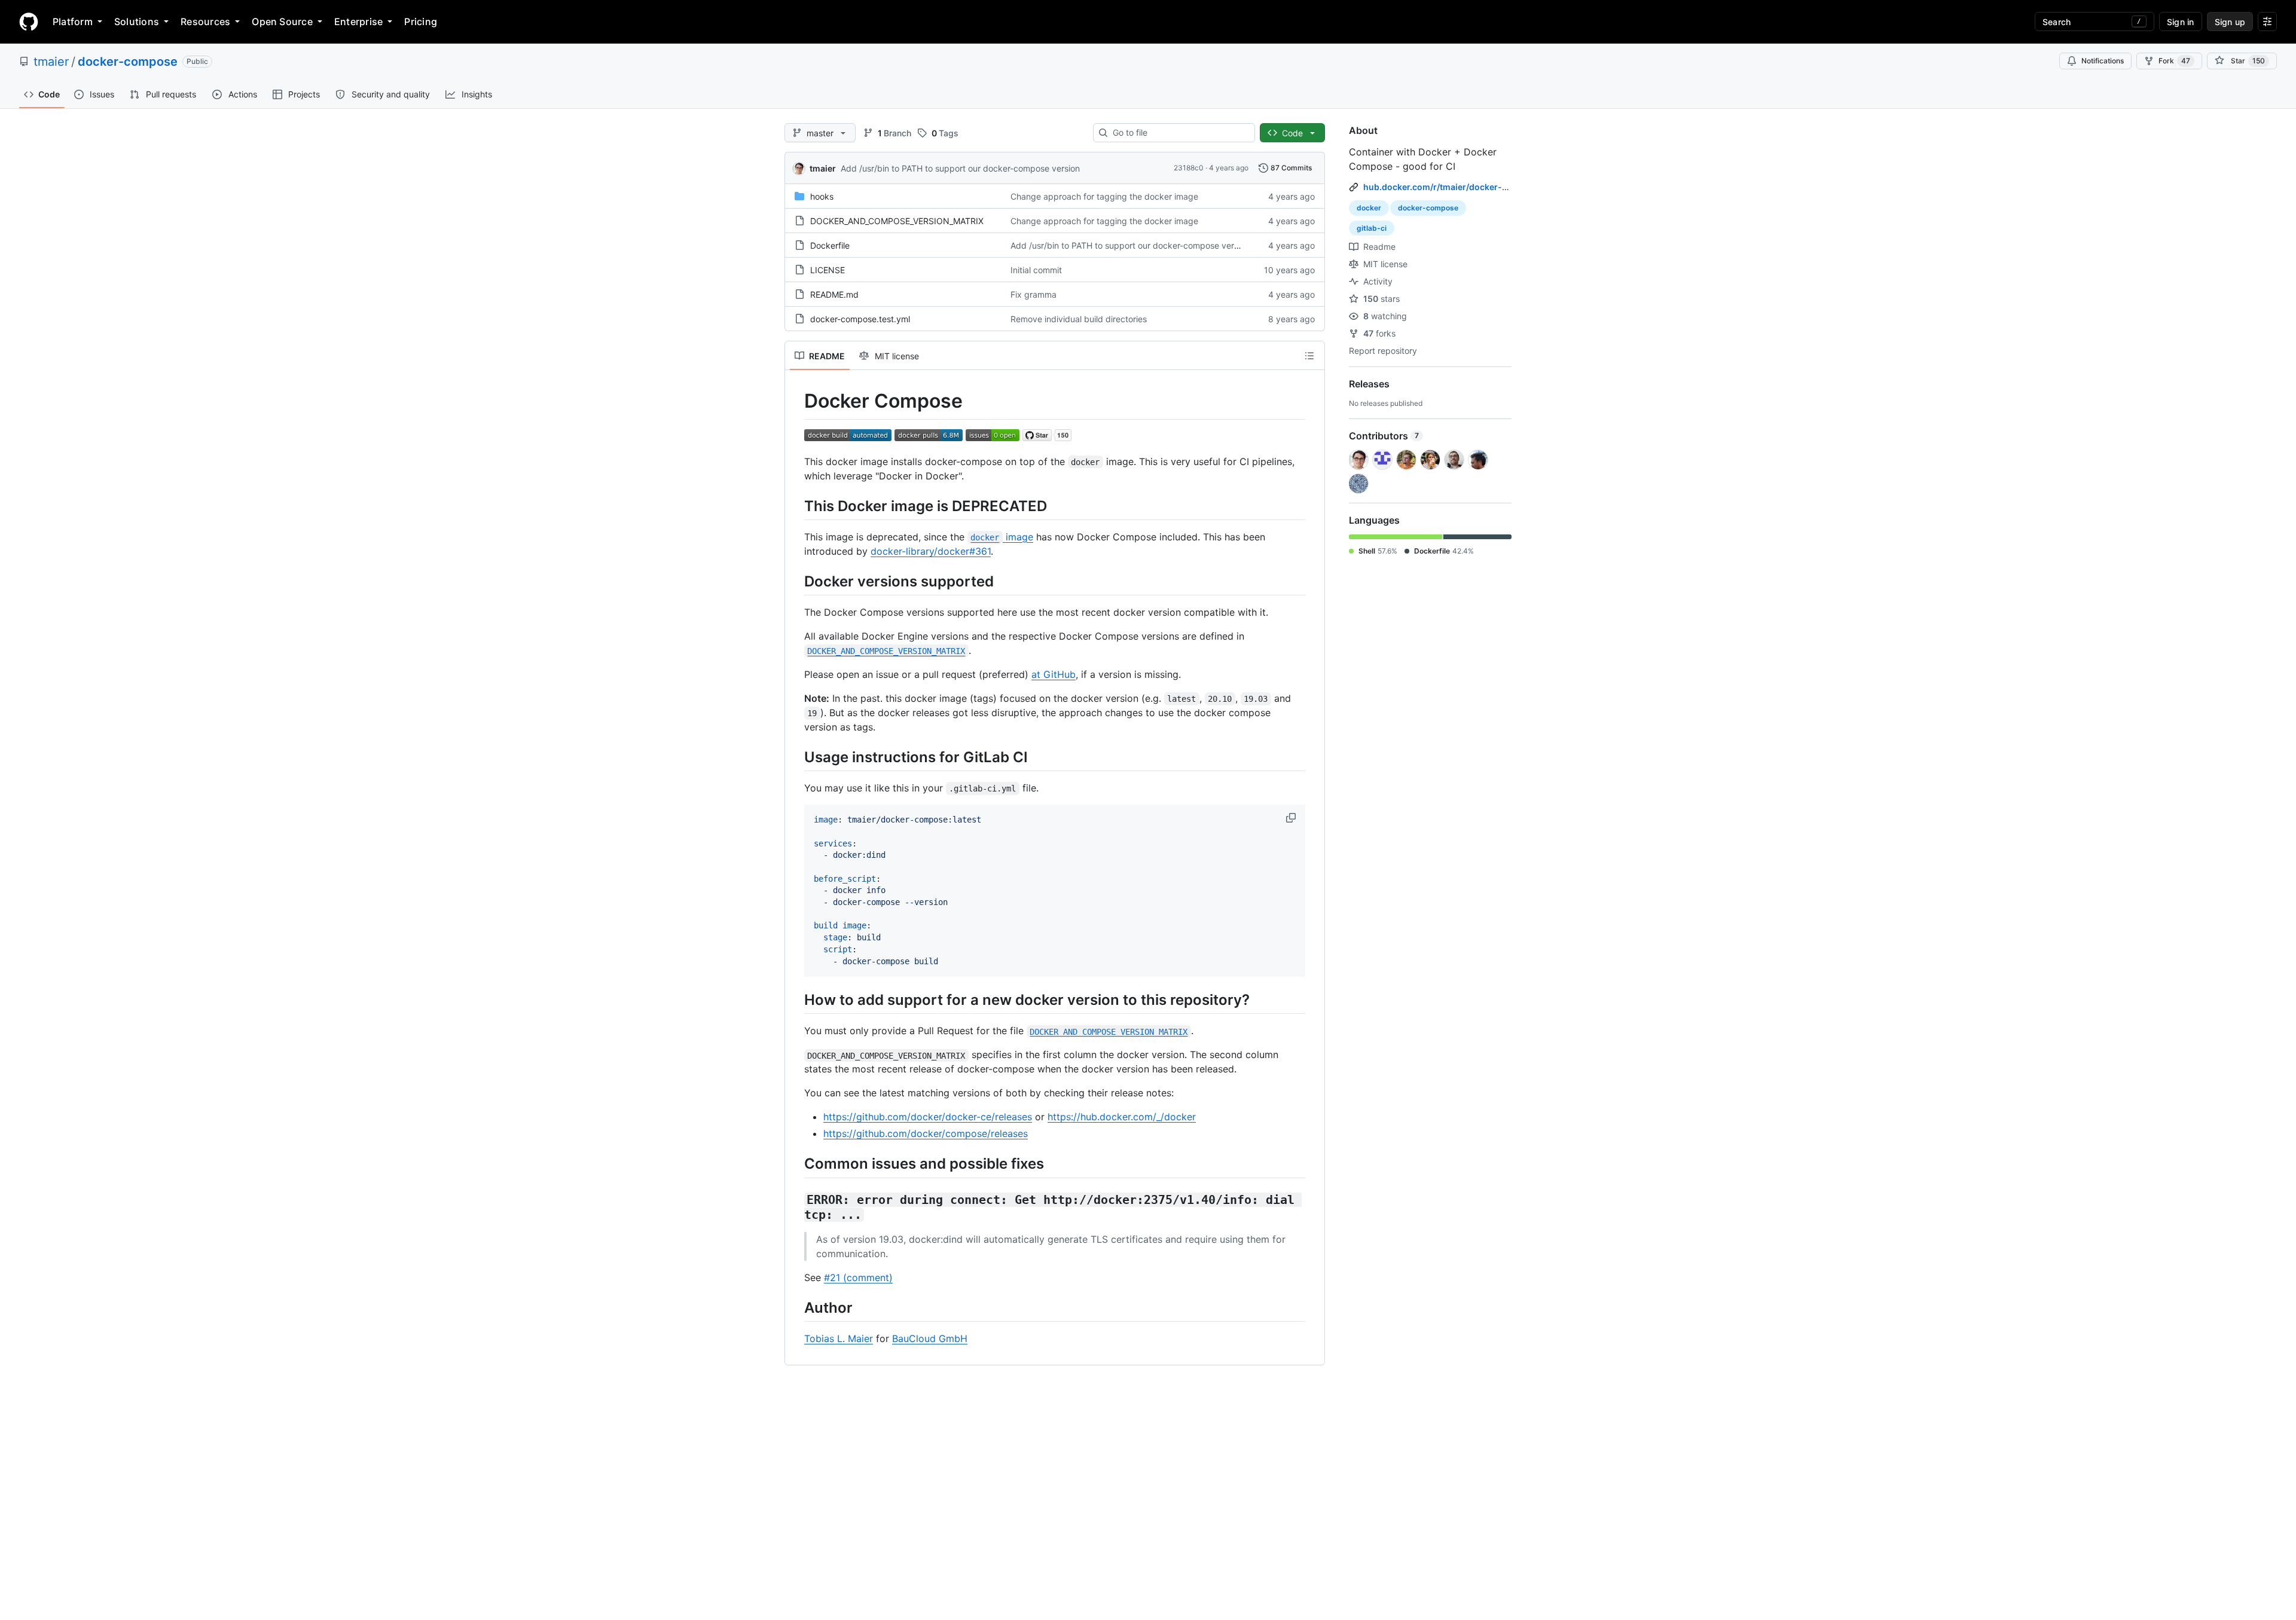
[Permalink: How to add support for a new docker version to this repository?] (796, 1000)
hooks (822, 196)
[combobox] (1179, 133)
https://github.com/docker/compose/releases (926, 1133)
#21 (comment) (858, 1277)
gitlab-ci (1372, 228)
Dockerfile (830, 245)
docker (1369, 208)
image (1002, 537)
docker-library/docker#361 (931, 551)
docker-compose (128, 62)
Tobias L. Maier (839, 1338)
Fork (2174, 61)
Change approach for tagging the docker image (1104, 196)
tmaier (51, 62)
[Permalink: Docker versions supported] (796, 581)
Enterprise (358, 22)
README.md (834, 294)
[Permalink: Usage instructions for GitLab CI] (796, 757)
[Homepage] (29, 22)
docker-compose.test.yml (860, 319)
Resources (205, 22)
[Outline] (1309, 356)
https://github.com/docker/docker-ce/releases (928, 1117)
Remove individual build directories (1079, 319)
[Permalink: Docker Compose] (796, 401)
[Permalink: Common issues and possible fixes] (796, 1164)
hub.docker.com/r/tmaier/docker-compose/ (1453, 187)
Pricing (421, 22)
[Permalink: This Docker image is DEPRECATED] (796, 506)
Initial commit (1036, 270)
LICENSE (828, 270)
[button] (1292, 818)
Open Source (282, 22)
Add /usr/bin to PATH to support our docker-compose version (960, 168)
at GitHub (1054, 674)
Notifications (2103, 61)
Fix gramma (1033, 294)
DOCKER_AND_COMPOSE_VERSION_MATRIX (897, 221)
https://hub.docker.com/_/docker (1122, 1117)
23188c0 (1189, 168)
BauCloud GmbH (930, 1338)
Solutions (137, 22)
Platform (73, 22)
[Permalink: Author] (796, 1307)
